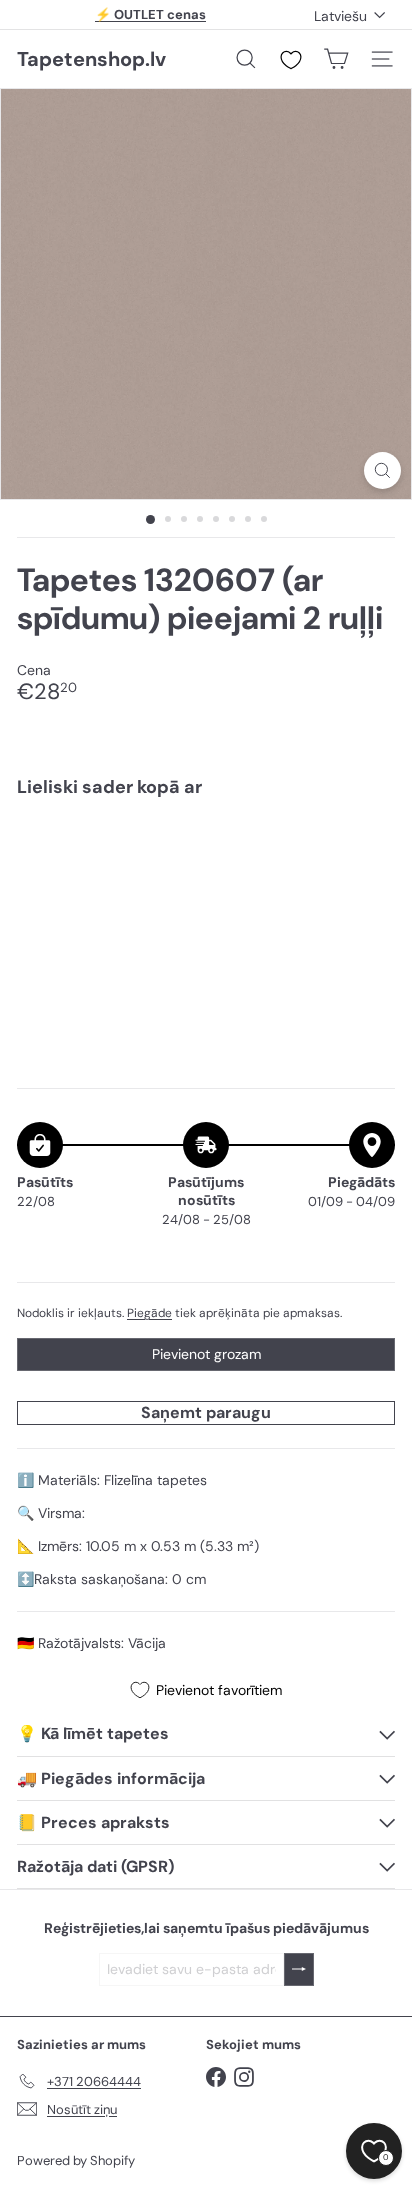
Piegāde (149, 1313)
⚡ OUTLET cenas (150, 14)
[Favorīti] (291, 60)
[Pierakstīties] (299, 1969)
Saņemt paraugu (206, 1412)
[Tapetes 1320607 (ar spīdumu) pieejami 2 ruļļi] (206, 873)
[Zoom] (382, 470)
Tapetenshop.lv (91, 59)
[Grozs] (336, 59)
